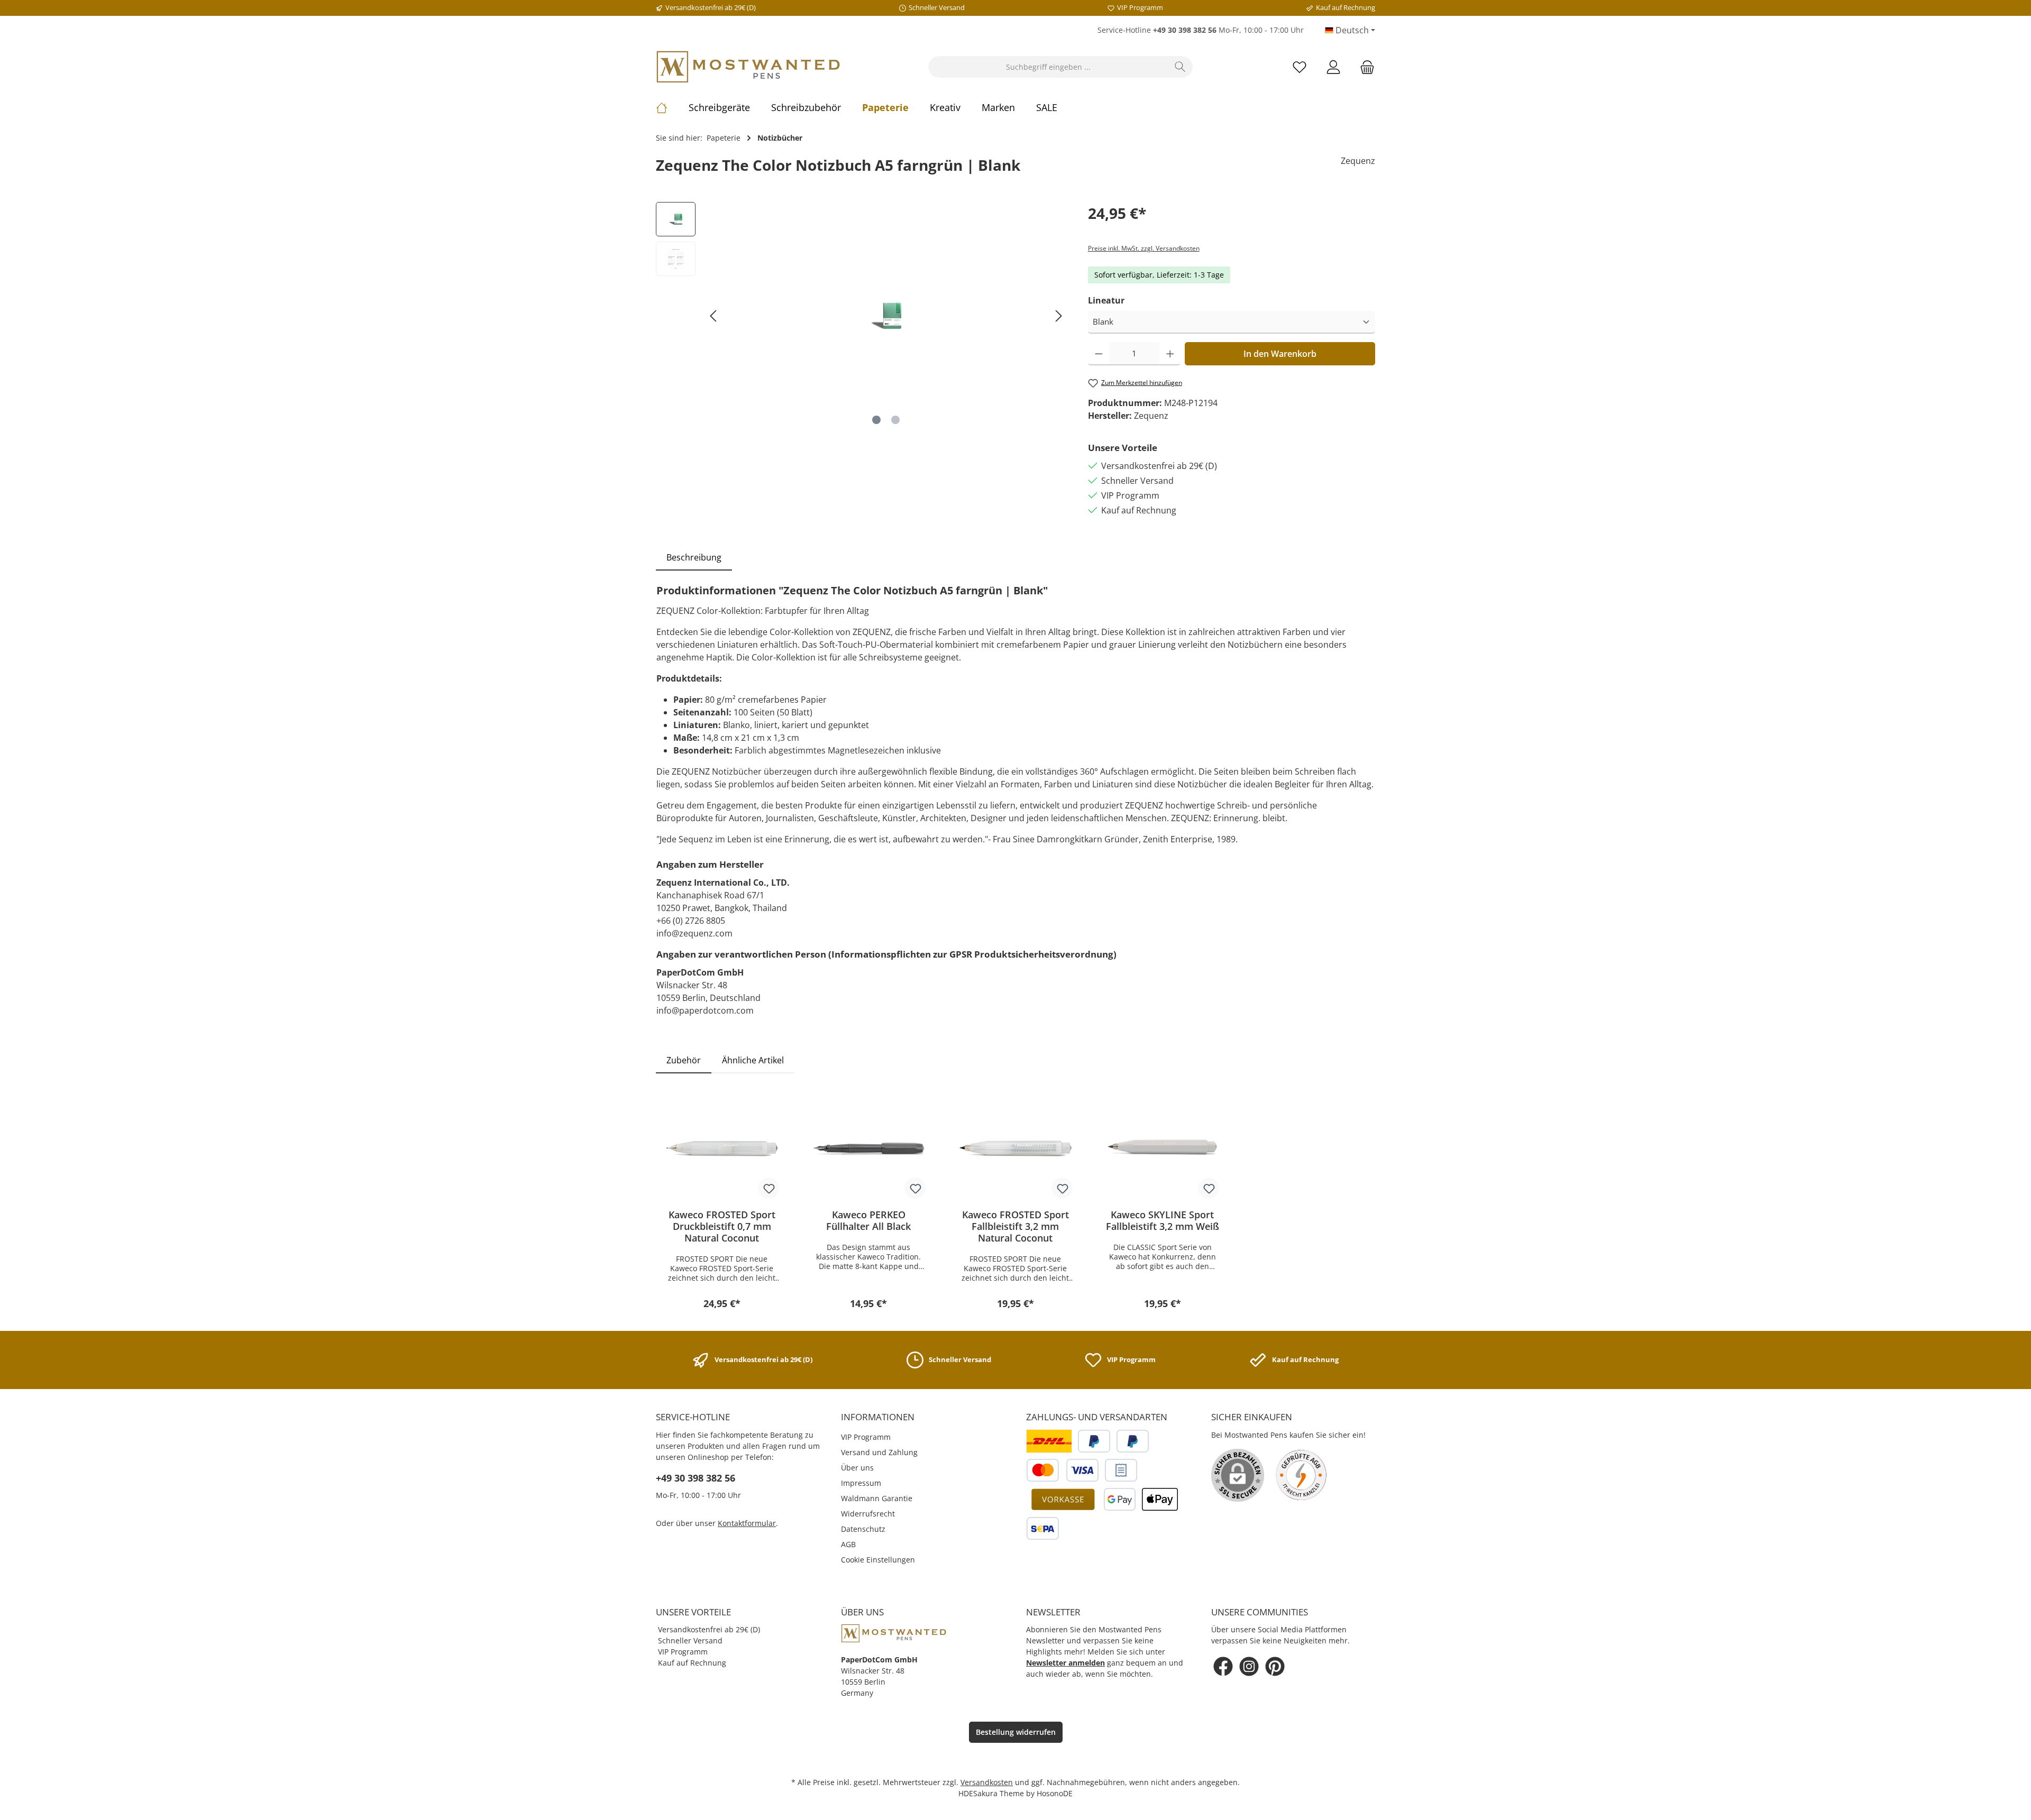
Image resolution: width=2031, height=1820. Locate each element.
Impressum (861, 1483)
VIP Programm (866, 1437)
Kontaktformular (747, 1523)
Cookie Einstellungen (878, 1560)
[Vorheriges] (714, 316)
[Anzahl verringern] (1099, 354)
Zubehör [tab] (684, 1060)
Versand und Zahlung (879, 1452)
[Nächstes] (1058, 316)
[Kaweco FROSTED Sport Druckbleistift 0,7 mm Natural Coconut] (722, 1148)
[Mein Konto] (1333, 67)
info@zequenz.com (694, 933)
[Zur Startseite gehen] (748, 67)
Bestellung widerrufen (1016, 1732)
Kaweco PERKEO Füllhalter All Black (868, 1220)
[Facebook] (1223, 1666)
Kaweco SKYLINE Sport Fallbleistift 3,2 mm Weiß (1163, 1220)
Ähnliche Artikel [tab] (753, 1060)
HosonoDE (1055, 1793)
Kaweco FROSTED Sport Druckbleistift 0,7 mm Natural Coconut (722, 1226)
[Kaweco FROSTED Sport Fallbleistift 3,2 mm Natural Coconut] (1015, 1148)
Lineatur (1106, 300)
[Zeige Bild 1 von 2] (876, 420)
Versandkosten (987, 1782)
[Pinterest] (1275, 1666)
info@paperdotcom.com (705, 1010)
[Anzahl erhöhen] (1170, 354)
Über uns (857, 1468)
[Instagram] (1249, 1666)
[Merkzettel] (1300, 67)
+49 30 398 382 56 (696, 1478)
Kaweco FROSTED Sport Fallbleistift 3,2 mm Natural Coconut (1015, 1226)
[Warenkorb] (1364, 67)
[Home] (672, 107)
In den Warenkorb (1280, 354)
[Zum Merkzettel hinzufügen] (769, 1188)
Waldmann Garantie (877, 1498)
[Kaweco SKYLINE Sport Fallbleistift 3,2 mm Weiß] (1163, 1148)
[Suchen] (1180, 67)
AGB (848, 1544)
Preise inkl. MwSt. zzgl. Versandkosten (1144, 248)
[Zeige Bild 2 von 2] (895, 420)
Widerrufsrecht (868, 1514)
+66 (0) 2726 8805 (691, 921)
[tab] (694, 557)
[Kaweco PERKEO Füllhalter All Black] (869, 1148)
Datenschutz (863, 1529)
